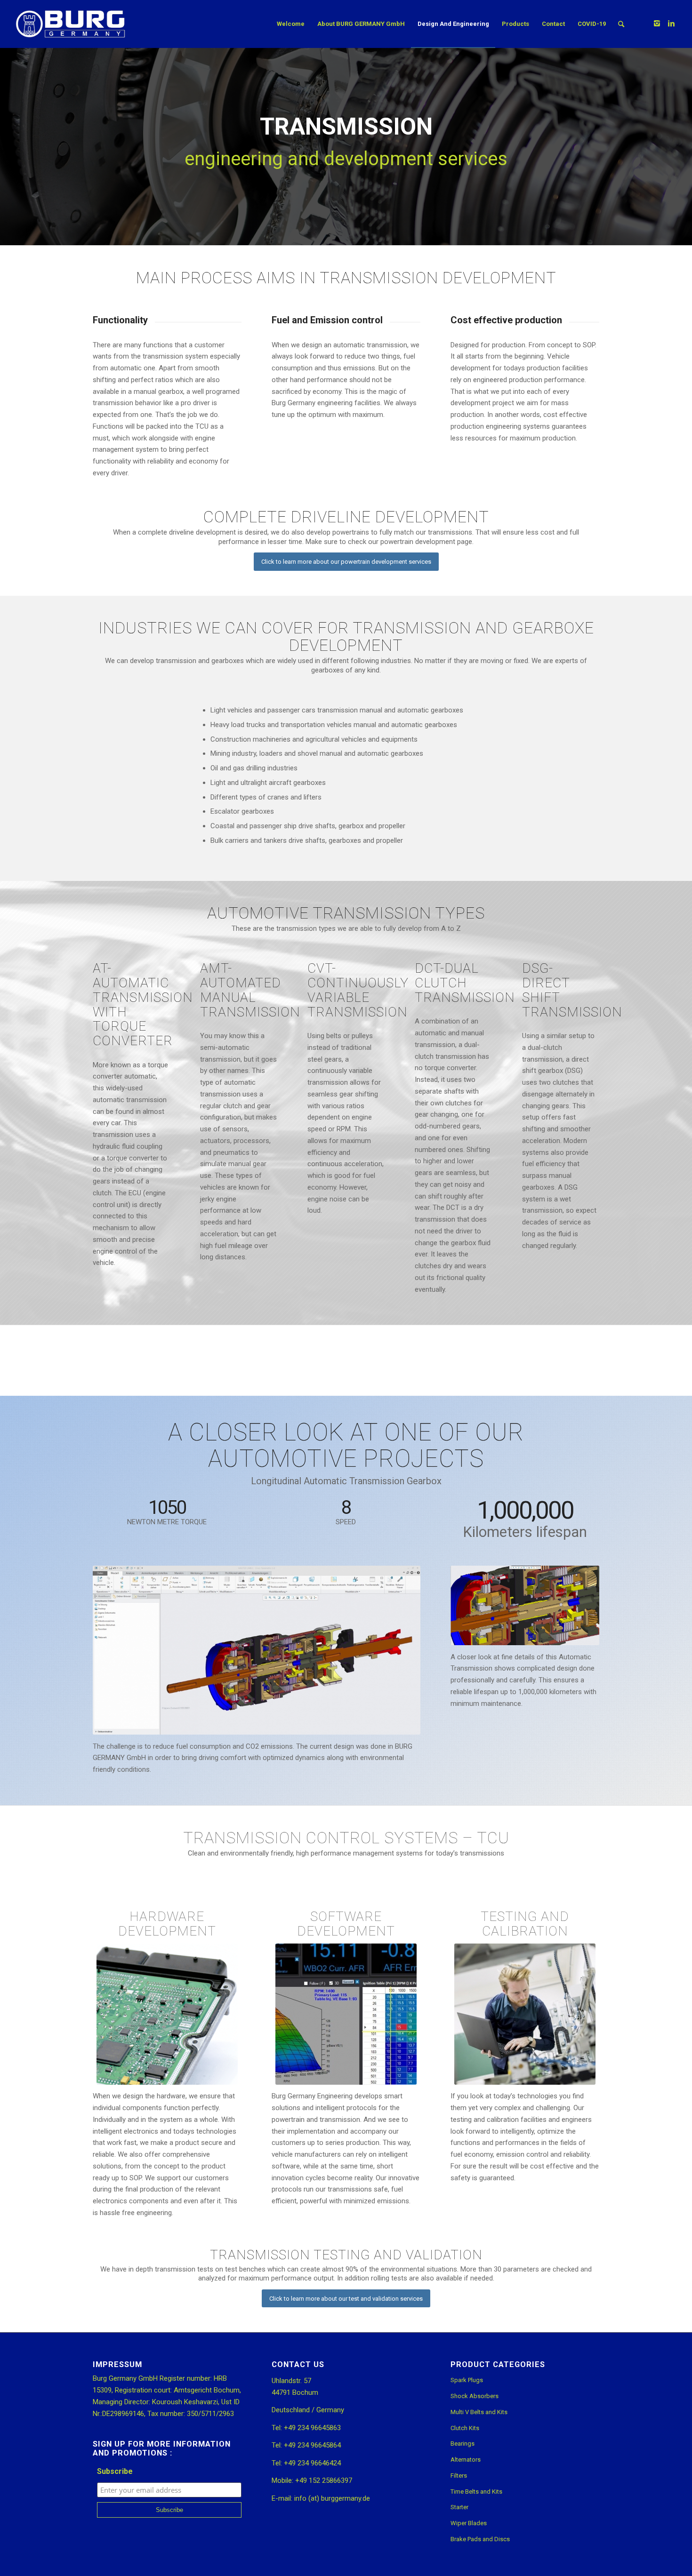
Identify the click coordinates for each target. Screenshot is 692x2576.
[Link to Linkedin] (671, 24)
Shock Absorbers (475, 2396)
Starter (459, 2507)
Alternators (466, 2460)
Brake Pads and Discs (480, 2539)
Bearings (463, 2444)
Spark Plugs (467, 2380)
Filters (459, 2476)
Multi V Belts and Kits (479, 2412)
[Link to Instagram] (657, 24)
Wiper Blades (469, 2523)
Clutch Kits (465, 2428)
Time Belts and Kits (476, 2492)
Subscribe (115, 2471)
